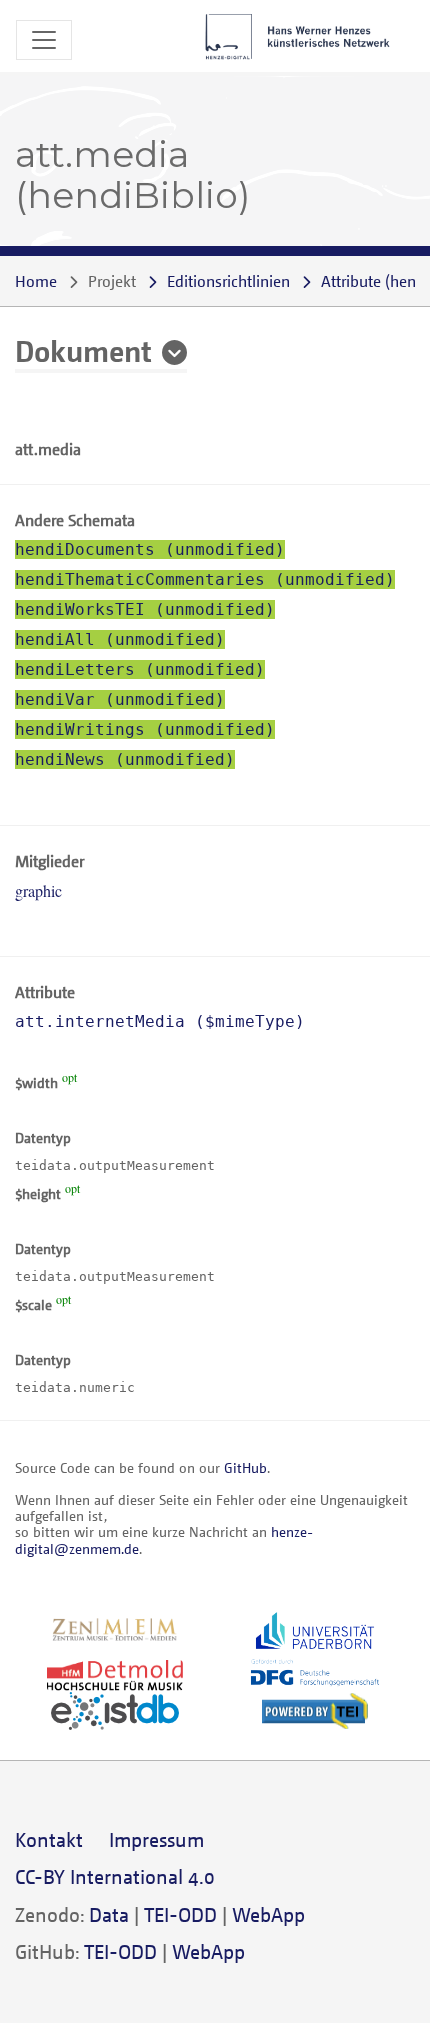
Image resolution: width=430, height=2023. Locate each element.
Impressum (156, 1839)
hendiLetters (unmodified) (140, 669)
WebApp (268, 1914)
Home (36, 281)
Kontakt (49, 1839)
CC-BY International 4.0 (115, 1876)
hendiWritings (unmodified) (145, 729)
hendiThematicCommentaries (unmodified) (205, 579)
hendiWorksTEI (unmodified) (145, 609)
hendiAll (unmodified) (120, 639)
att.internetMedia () (160, 1021)
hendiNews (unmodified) (125, 759)
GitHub (245, 1467)
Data (109, 1914)
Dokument (83, 350)
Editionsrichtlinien (228, 281)
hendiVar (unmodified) (120, 699)
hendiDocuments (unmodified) (150, 549)
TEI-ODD (180, 1914)
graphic (38, 890)
